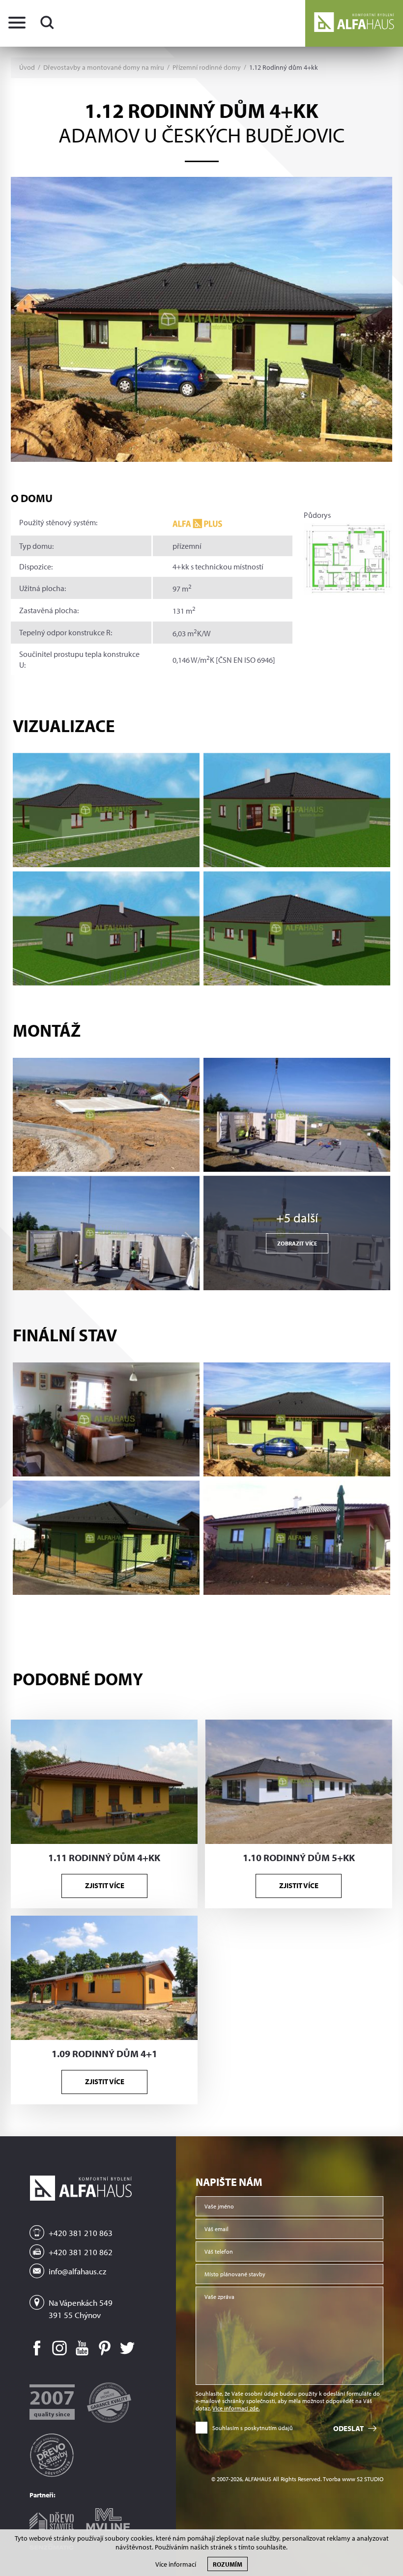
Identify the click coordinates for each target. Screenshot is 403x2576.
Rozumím (228, 2564)
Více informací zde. (236, 2408)
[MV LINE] (108, 2518)
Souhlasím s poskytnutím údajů (253, 2428)
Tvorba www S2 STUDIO (353, 2479)
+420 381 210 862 (81, 2252)
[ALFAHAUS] (354, 23)
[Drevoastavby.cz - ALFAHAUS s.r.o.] (52, 2451)
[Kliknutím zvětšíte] (106, 810)
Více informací (176, 2564)
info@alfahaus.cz (77, 2271)
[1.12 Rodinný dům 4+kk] (201, 319)
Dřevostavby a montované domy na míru (104, 68)
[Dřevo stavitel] (52, 2517)
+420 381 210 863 (81, 2233)
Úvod (27, 68)
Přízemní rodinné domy (207, 68)
